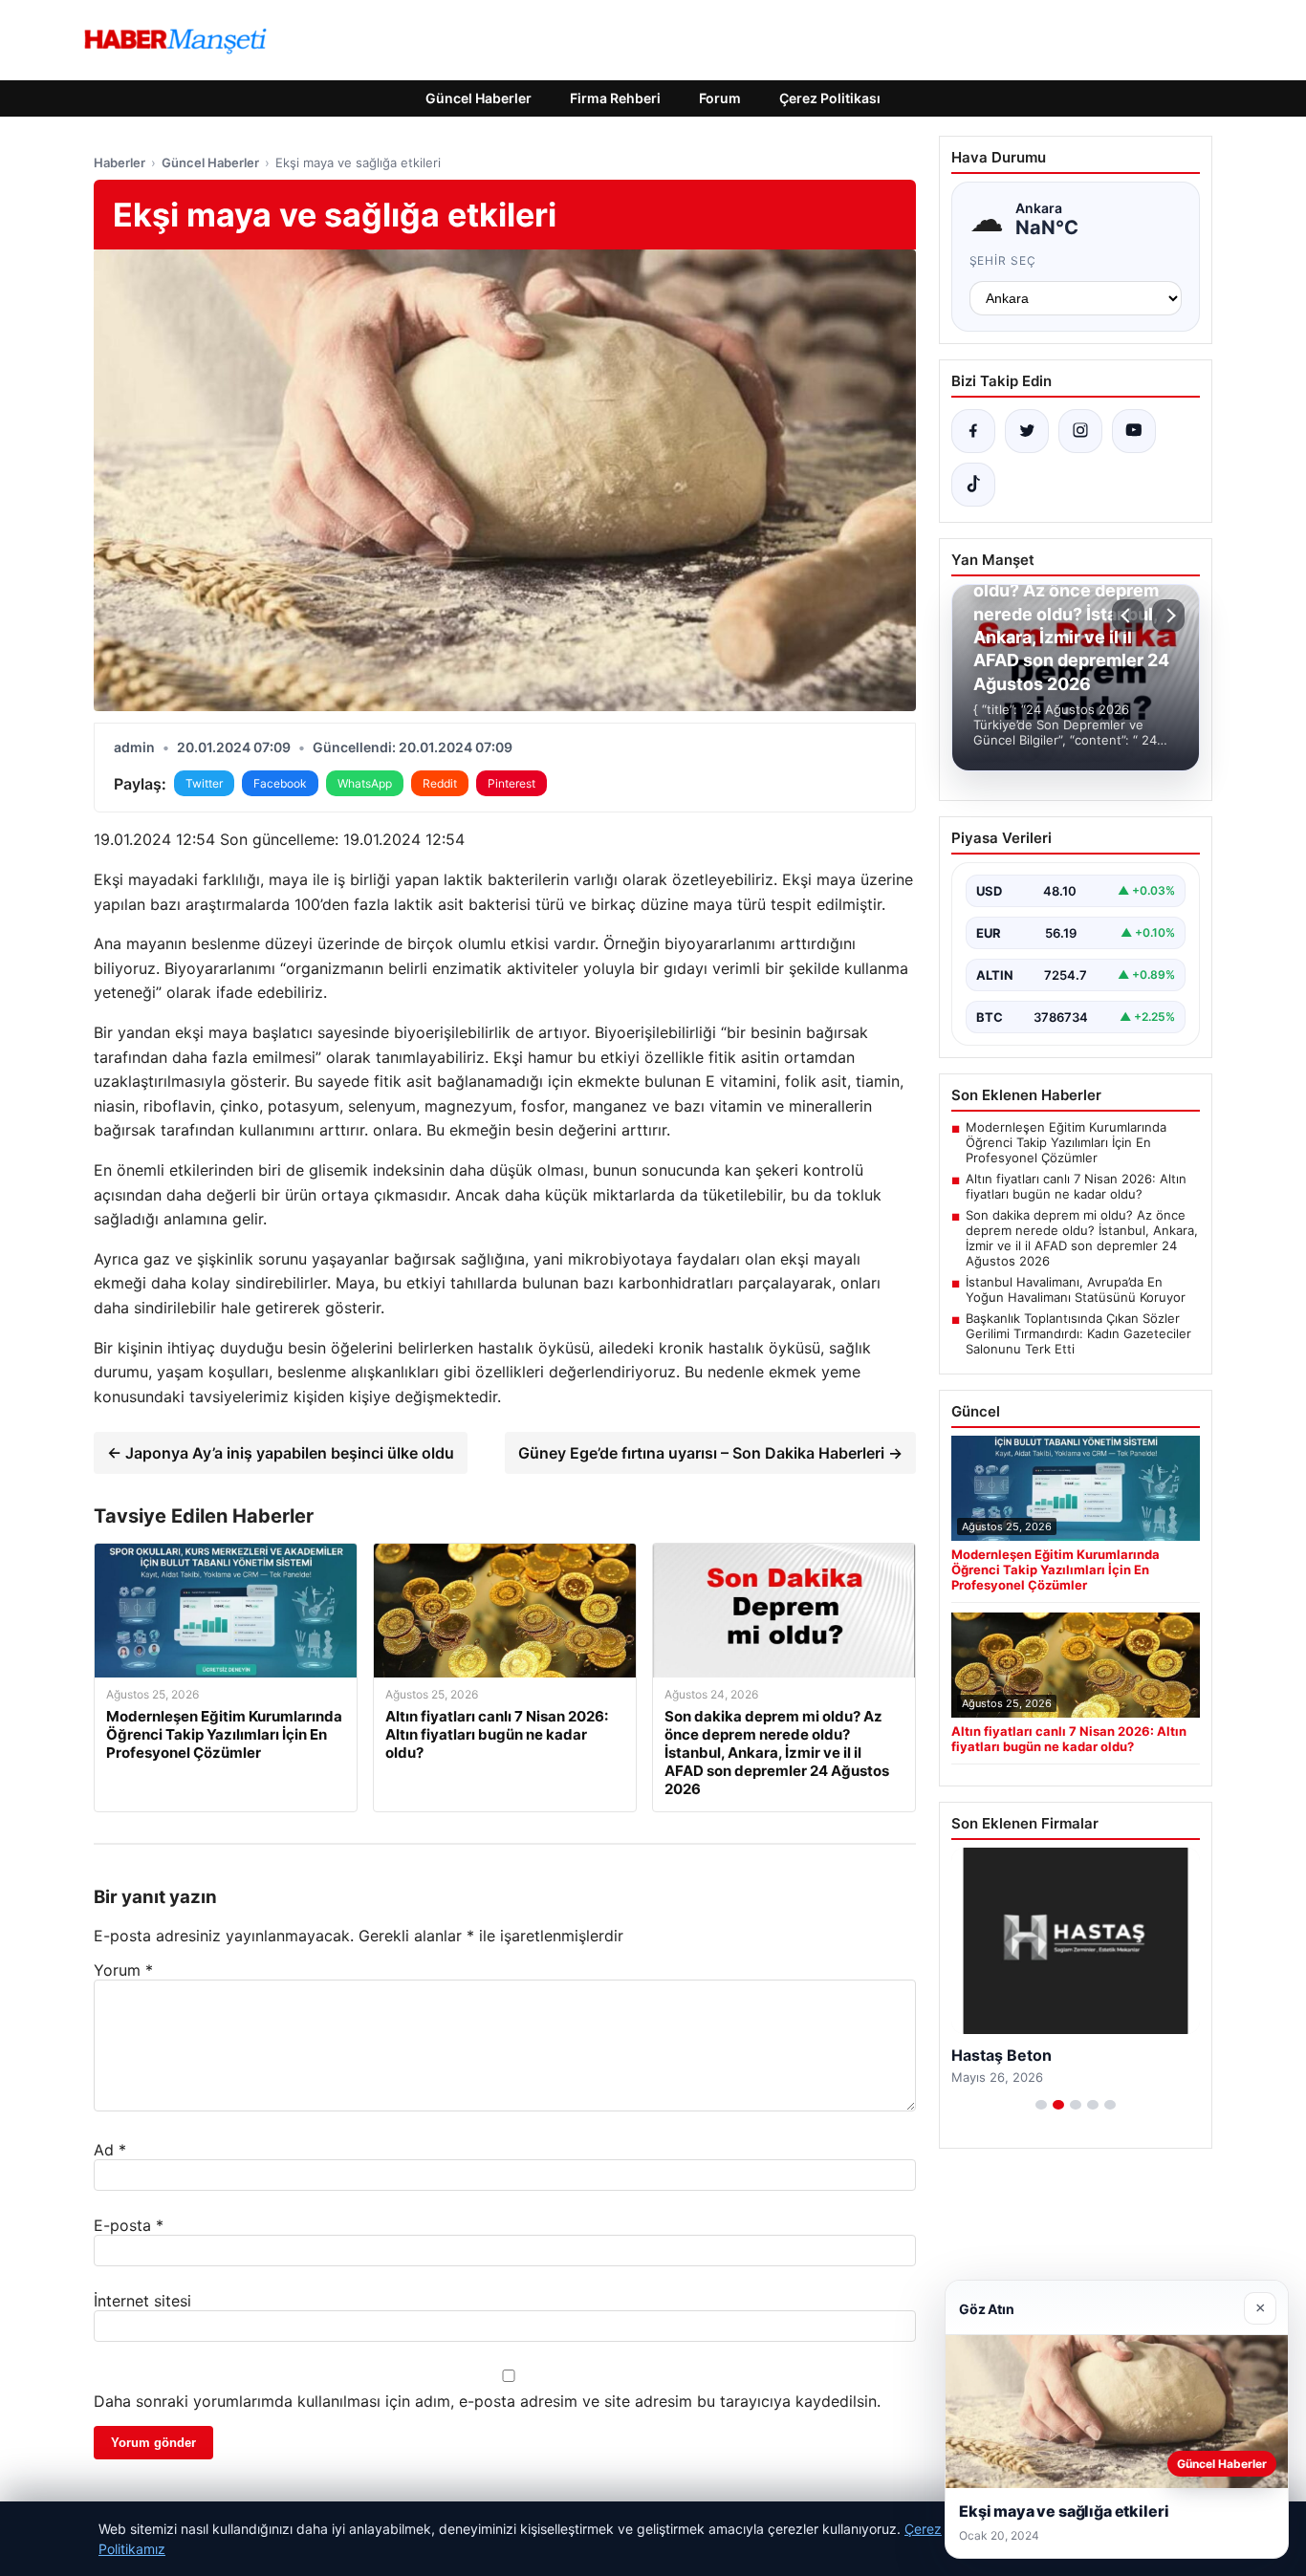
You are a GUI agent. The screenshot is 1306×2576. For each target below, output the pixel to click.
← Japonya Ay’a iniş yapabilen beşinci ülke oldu (281, 1453)
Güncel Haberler (479, 98)
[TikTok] (973, 485)
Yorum (123, 1970)
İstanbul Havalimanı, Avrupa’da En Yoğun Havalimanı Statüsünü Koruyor (1076, 1289)
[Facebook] (973, 431)
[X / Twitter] (1027, 431)
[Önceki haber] (1128, 616)
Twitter (204, 783)
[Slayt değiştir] (1041, 2105)
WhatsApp (365, 783)
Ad (110, 2150)
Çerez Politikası (830, 98)
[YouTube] (1134, 431)
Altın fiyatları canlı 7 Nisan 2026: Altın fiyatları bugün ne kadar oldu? (1076, 1186)
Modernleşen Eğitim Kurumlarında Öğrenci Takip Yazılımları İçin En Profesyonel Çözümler (1066, 1142)
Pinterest (512, 783)
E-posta (129, 2225)
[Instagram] (1080, 431)
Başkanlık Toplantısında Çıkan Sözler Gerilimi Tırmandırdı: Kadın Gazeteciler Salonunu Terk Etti (1078, 1333)
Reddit (440, 783)
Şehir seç (1003, 260)
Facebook (280, 783)
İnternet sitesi (142, 2301)
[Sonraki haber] (1168, 616)
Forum (720, 98)
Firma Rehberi (615, 98)
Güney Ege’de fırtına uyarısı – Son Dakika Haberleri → (710, 1453)
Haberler (120, 162)
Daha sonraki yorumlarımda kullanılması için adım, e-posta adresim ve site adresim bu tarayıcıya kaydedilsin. (487, 2401)
